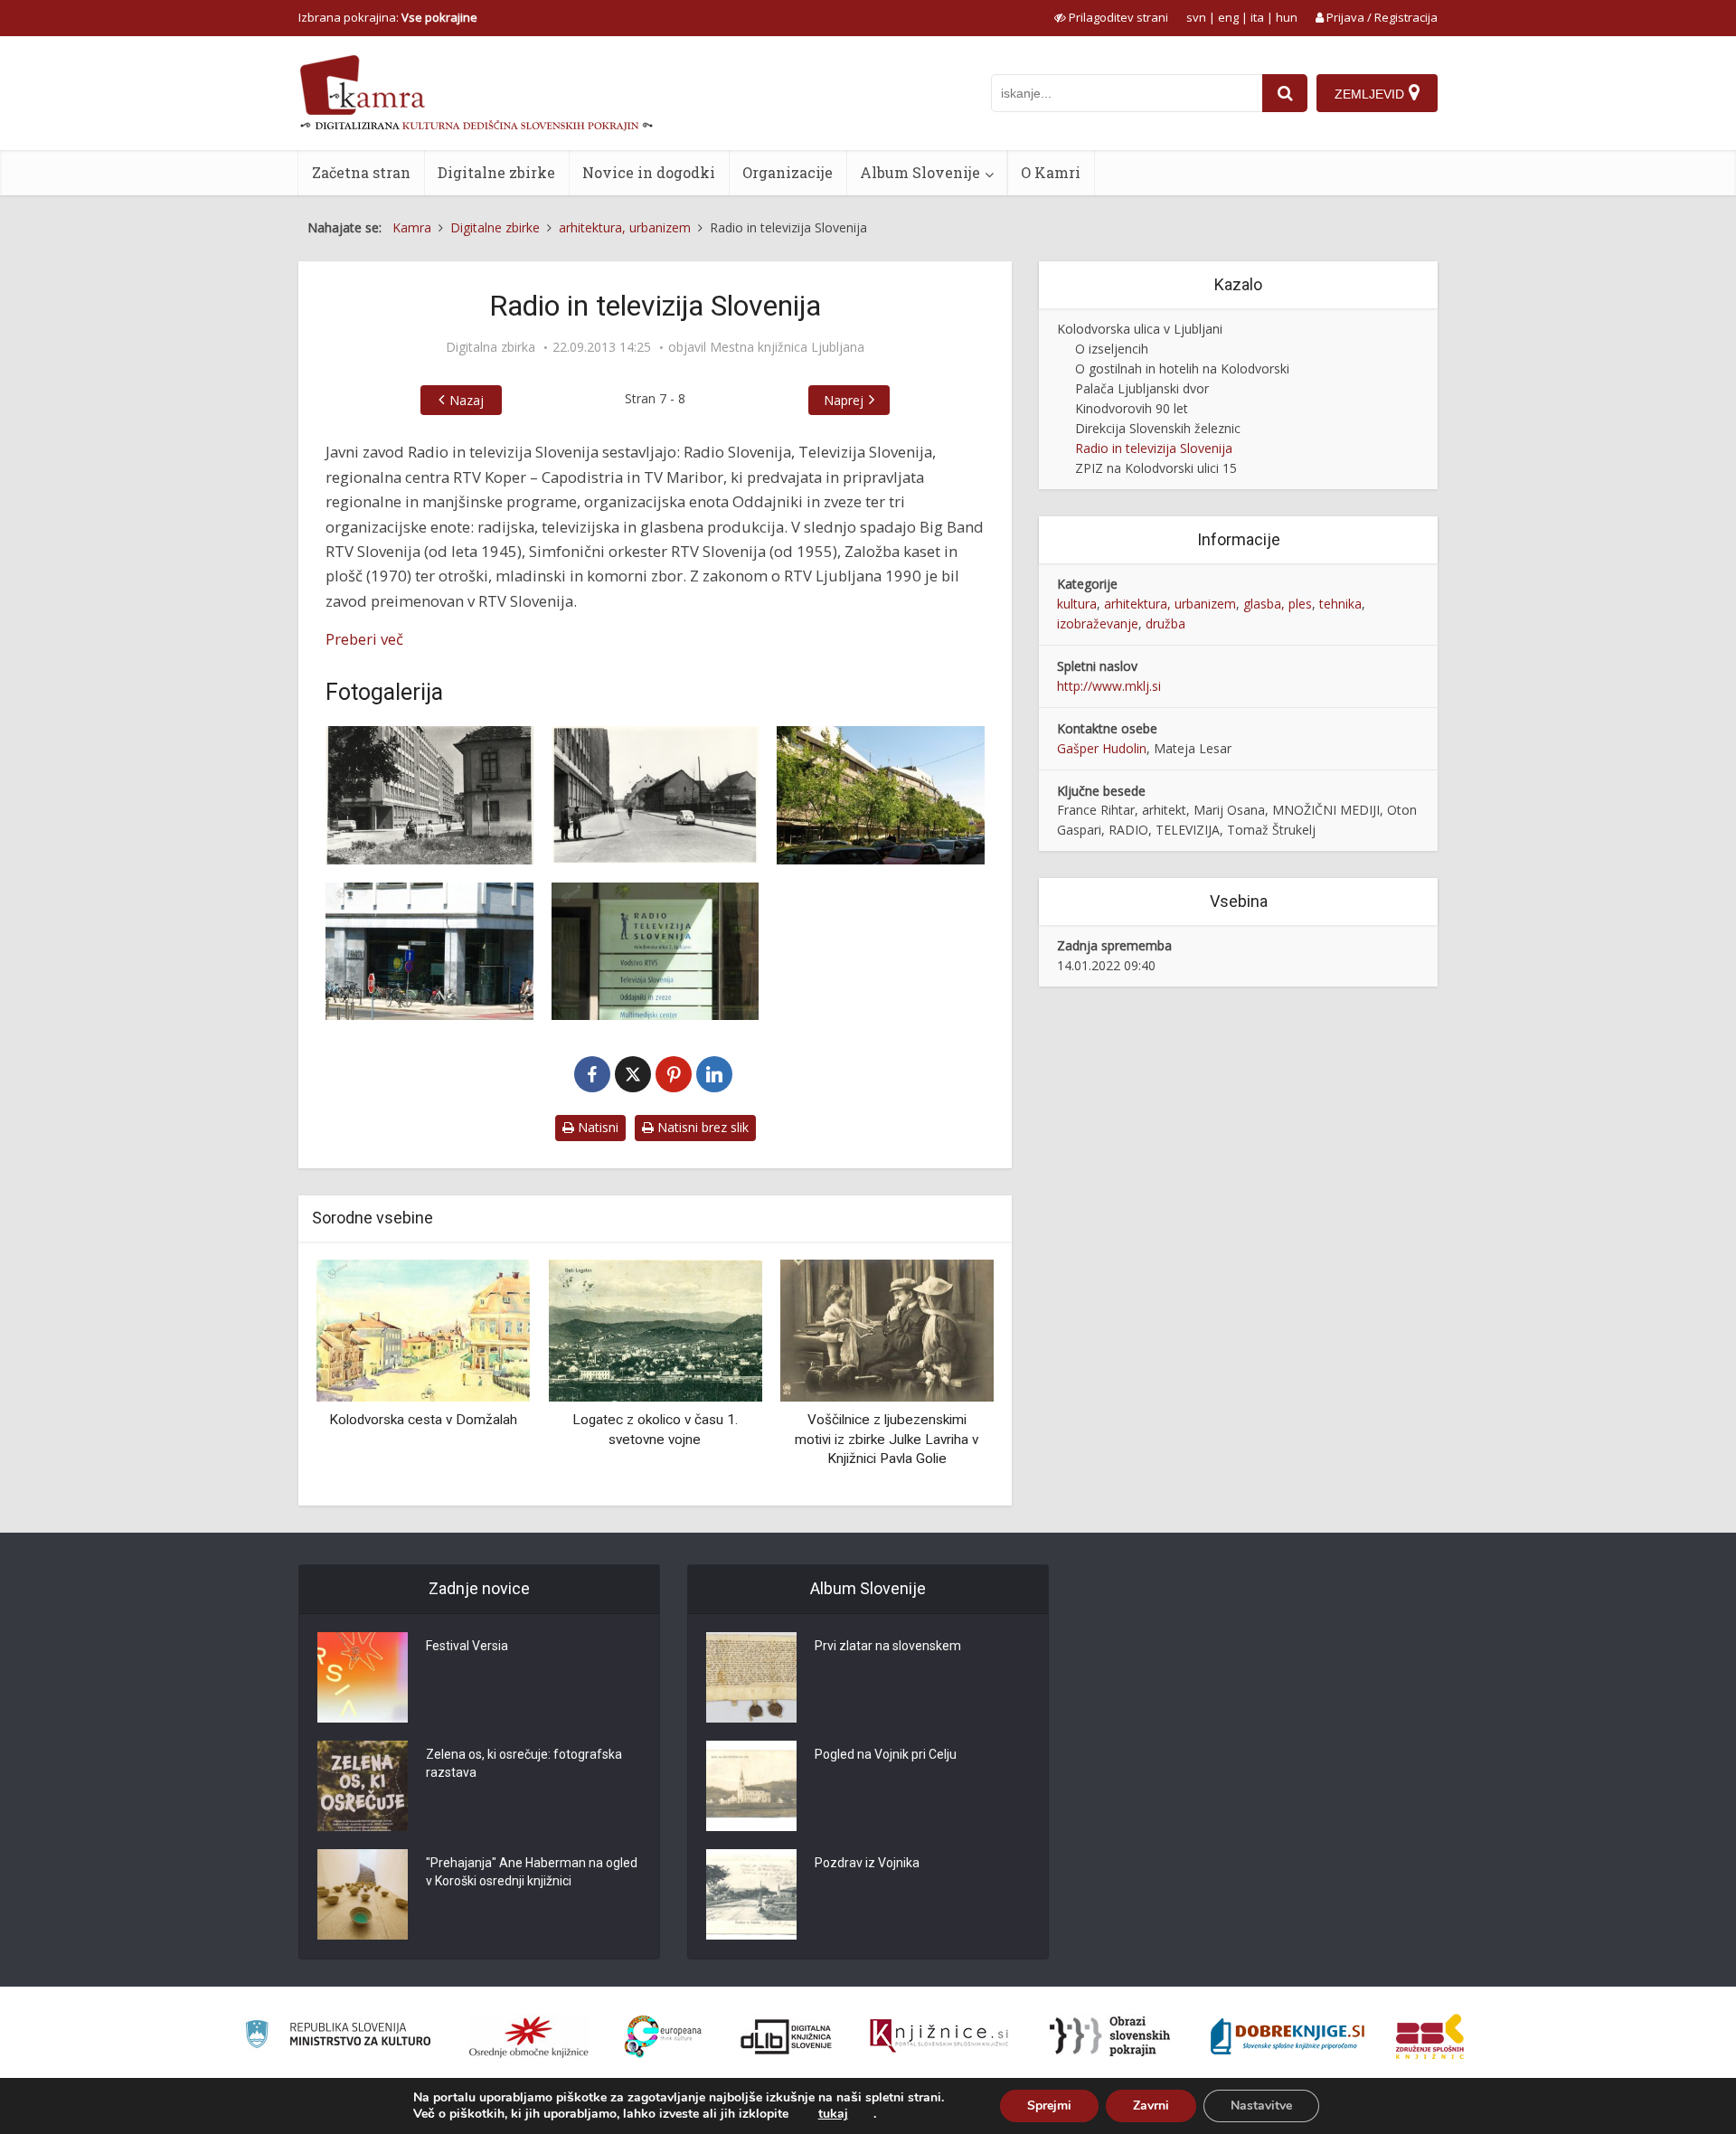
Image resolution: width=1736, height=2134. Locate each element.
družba (1165, 623)
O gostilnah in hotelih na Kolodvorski (1182, 368)
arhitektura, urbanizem (1170, 604)
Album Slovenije (920, 172)
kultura (1077, 604)
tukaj (833, 2114)
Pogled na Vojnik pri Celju (886, 1754)
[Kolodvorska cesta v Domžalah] (423, 1329)
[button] (948, 1375)
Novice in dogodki (649, 172)
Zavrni (1151, 2106)
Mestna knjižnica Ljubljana (787, 347)
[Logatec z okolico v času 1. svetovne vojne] (655, 1329)
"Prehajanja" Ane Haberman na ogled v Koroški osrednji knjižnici (532, 1872)
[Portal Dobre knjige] (1288, 2036)
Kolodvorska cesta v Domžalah (423, 1420)
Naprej (844, 400)
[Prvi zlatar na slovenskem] (751, 1677)
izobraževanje (1098, 623)
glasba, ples (1278, 604)
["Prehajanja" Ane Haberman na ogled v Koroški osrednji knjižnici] (363, 1894)
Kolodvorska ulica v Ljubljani (1140, 329)
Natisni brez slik (701, 1127)
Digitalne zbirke (496, 172)
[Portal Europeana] (663, 2037)
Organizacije (788, 172)
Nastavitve (1261, 2106)
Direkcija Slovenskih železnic (1158, 428)
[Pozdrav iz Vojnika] (751, 1894)
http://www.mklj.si (1109, 686)
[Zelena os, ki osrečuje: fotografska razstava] (363, 1786)
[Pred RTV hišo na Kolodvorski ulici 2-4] (881, 795)
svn (1196, 17)
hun (1287, 17)
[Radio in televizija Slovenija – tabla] (656, 952)
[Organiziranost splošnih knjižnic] (529, 2036)
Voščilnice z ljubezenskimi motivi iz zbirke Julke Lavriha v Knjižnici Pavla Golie (887, 1439)
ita (1257, 17)
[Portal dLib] (787, 2036)
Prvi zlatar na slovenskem (888, 1646)
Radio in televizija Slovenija (1154, 448)
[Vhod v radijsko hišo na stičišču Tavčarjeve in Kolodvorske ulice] (429, 952)
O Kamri (1051, 172)
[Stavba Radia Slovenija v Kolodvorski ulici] (429, 795)
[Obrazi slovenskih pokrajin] (1110, 2036)
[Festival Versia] (363, 1677)
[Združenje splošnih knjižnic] (1430, 2036)
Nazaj (467, 400)
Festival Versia (467, 1646)
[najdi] (1285, 93)
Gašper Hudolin (1102, 748)
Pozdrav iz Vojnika (867, 1863)
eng (1228, 17)
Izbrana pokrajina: (388, 17)
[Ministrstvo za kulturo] (338, 2037)
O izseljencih (1112, 349)
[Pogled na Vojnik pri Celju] (751, 1786)
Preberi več (364, 639)
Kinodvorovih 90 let (1132, 408)
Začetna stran (361, 172)
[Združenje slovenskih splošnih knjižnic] (939, 2036)
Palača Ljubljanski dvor (1142, 388)
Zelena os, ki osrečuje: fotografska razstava (524, 1763)
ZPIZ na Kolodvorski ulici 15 (1156, 468)
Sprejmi (1049, 2106)
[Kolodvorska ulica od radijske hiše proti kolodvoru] (656, 795)
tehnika (1340, 604)
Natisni (596, 1127)
